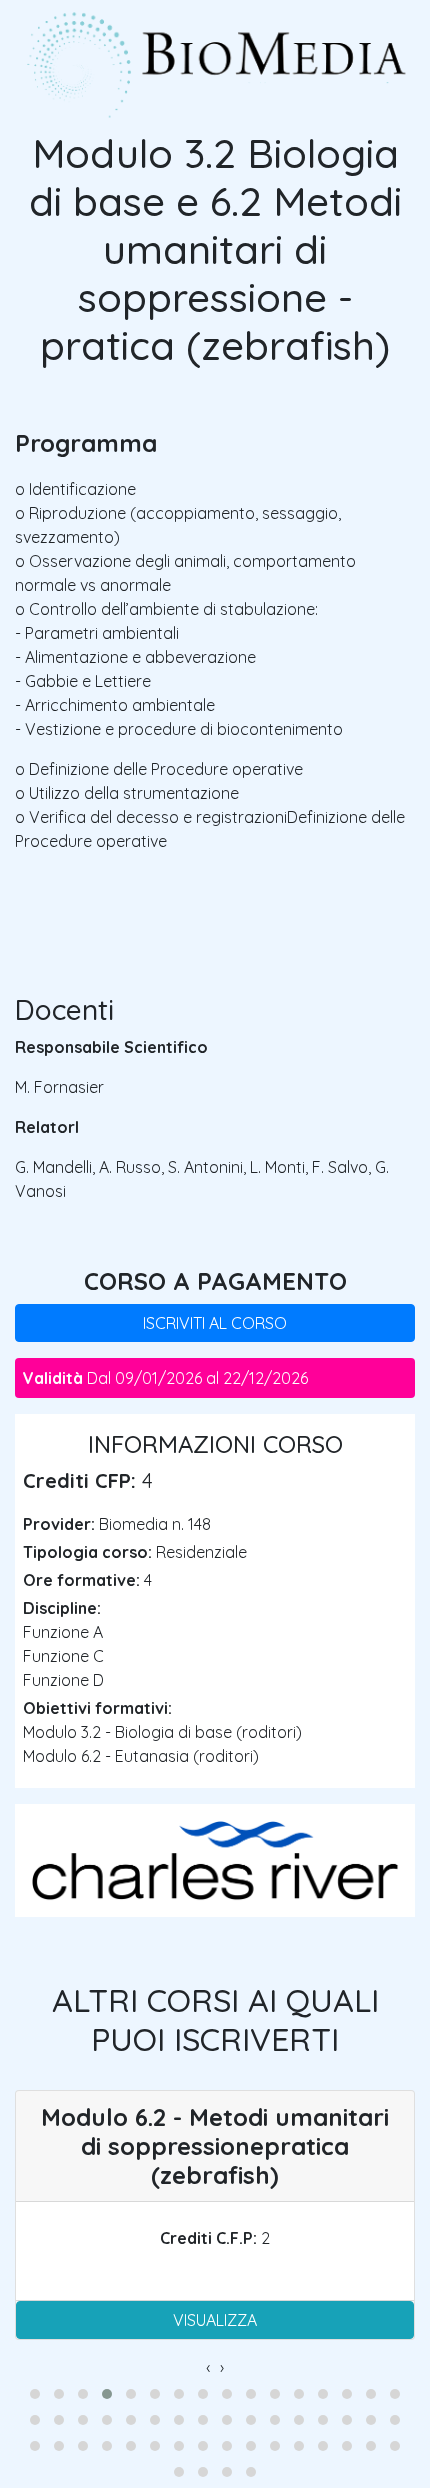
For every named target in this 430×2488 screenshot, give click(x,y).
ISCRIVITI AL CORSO (215, 1323)
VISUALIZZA (215, 2320)
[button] (35, 2394)
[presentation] (208, 2367)
